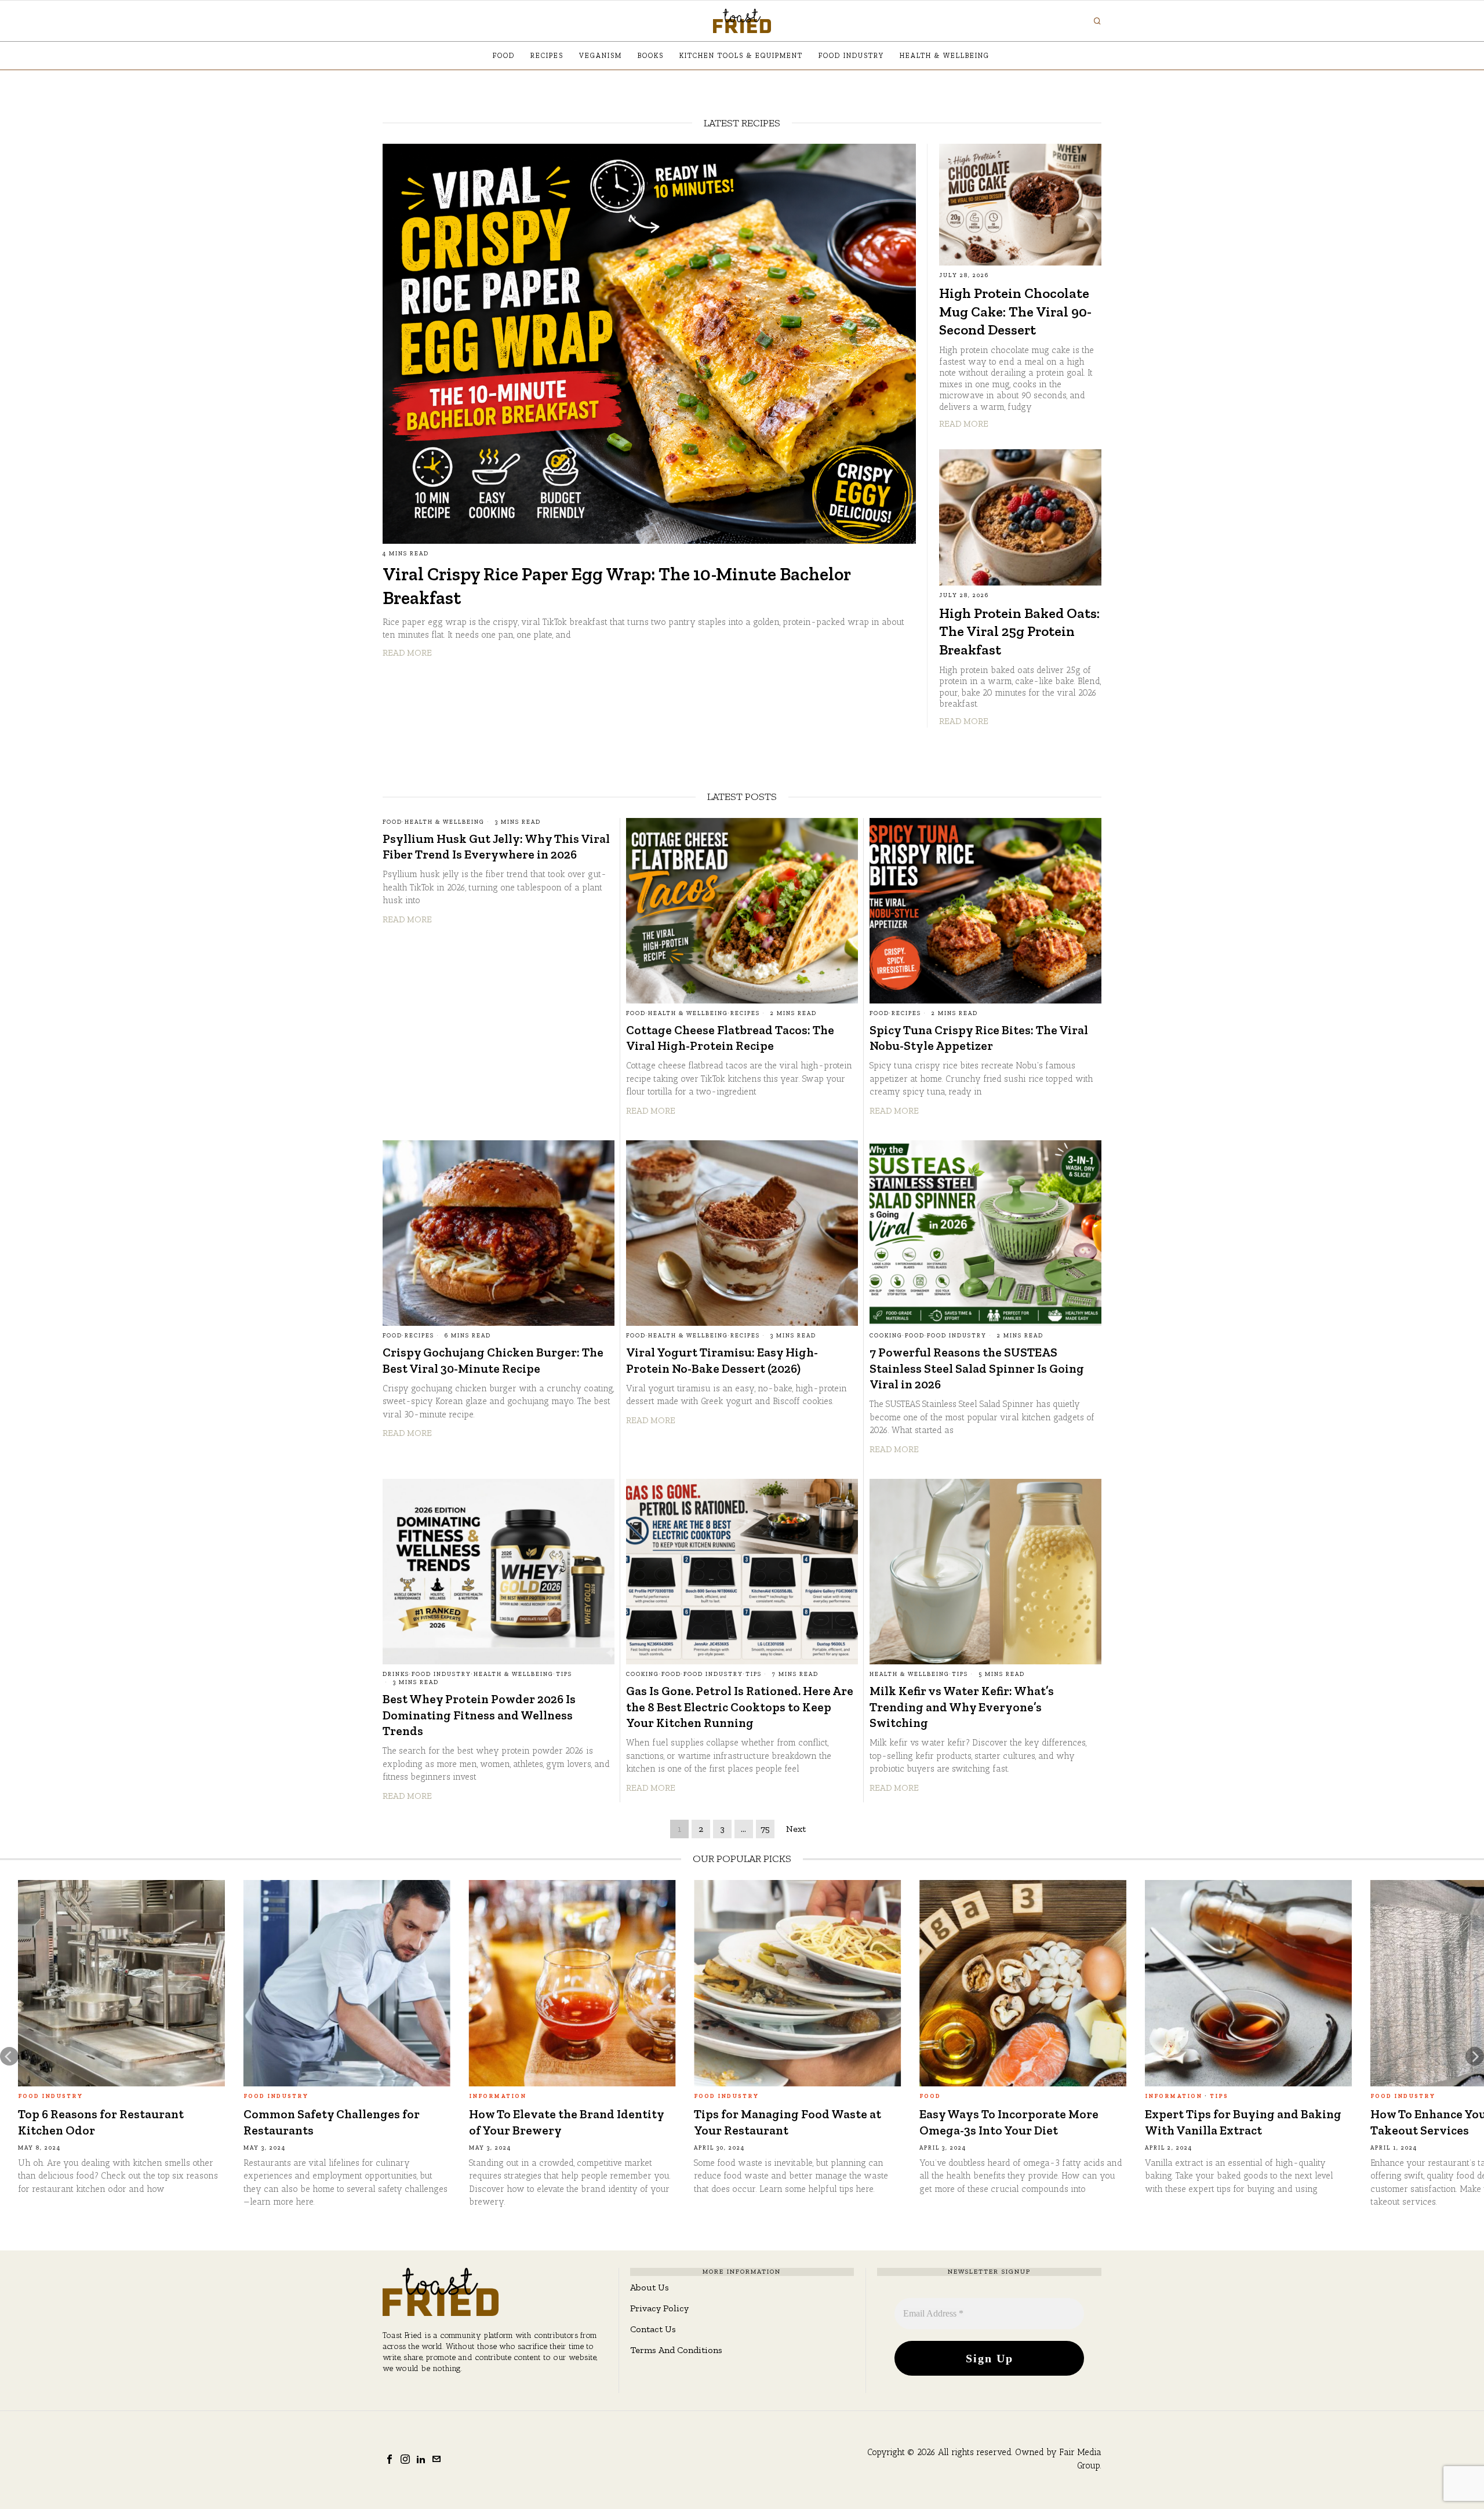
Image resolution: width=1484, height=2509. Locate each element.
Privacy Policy (659, 2308)
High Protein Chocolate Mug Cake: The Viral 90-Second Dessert (1015, 311)
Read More (407, 653)
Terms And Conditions (676, 2350)
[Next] (1475, 2056)
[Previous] (9, 2056)
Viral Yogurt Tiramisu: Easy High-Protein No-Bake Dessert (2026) (722, 1360)
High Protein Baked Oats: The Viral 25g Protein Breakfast (1019, 631)
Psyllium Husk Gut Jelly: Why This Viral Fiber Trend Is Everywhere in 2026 (496, 846)
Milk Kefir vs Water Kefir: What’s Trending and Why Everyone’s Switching (962, 1707)
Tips (564, 1674)
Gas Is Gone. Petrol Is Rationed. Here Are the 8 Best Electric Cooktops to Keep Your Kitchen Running (740, 1707)
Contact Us (653, 2329)
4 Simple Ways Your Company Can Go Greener (140, 2122)
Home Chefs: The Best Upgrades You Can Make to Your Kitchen (1047, 2122)
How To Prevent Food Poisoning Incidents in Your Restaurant (1261, 2122)
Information (72, 2096)
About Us (650, 2287)
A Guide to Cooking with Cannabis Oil (816, 2122)
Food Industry (957, 1336)
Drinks (396, 1674)
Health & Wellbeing (445, 822)
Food (392, 822)
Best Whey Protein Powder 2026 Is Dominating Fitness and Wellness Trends (479, 1715)
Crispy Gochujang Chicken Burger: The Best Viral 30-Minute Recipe (493, 1360)
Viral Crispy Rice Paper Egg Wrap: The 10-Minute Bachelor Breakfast (616, 586)
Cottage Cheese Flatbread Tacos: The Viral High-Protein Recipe (730, 1038)
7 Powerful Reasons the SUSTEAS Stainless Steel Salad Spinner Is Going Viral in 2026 (977, 1368)
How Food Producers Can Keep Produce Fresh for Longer (356, 2122)
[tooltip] (390, 2459)
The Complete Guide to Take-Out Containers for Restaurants (587, 2122)
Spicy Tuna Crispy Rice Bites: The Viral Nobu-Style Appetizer (979, 1038)
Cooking (886, 1336)
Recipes (745, 1013)
